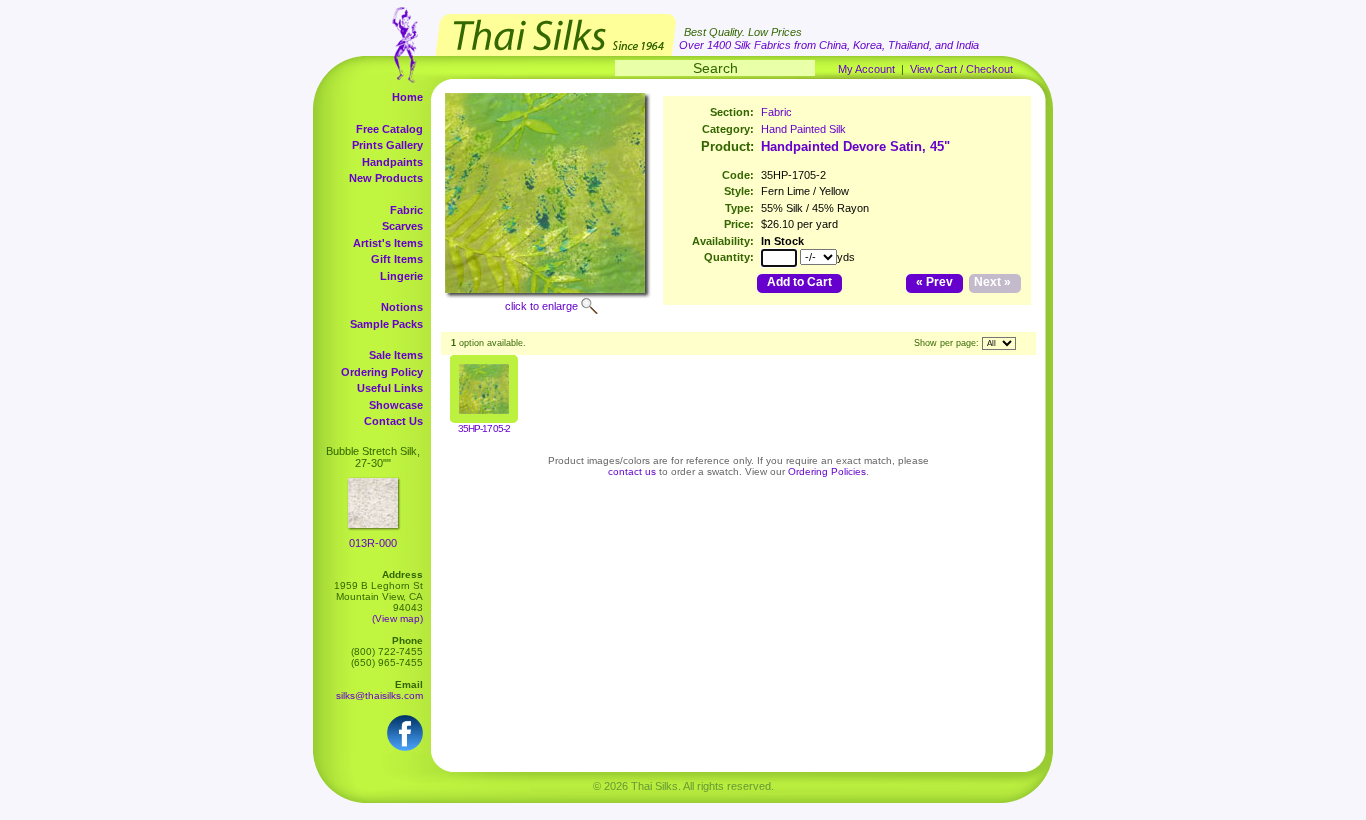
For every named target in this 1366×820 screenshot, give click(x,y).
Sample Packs (386, 324)
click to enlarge (541, 306)
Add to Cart (799, 282)
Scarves (402, 226)
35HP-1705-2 (483, 428)
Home (407, 97)
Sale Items (396, 355)
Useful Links (390, 388)
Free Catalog (389, 129)
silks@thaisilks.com (379, 695)
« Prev (934, 282)
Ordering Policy (382, 372)
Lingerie (401, 276)
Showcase (396, 405)
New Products (386, 178)
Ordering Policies (827, 471)
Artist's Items (388, 243)
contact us (632, 471)
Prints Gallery (387, 145)
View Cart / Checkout (961, 69)
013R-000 (373, 543)
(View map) (397, 618)
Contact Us (393, 421)
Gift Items (397, 259)
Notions (402, 307)
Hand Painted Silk (803, 129)
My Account (866, 69)
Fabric (406, 210)
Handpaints (392, 162)
